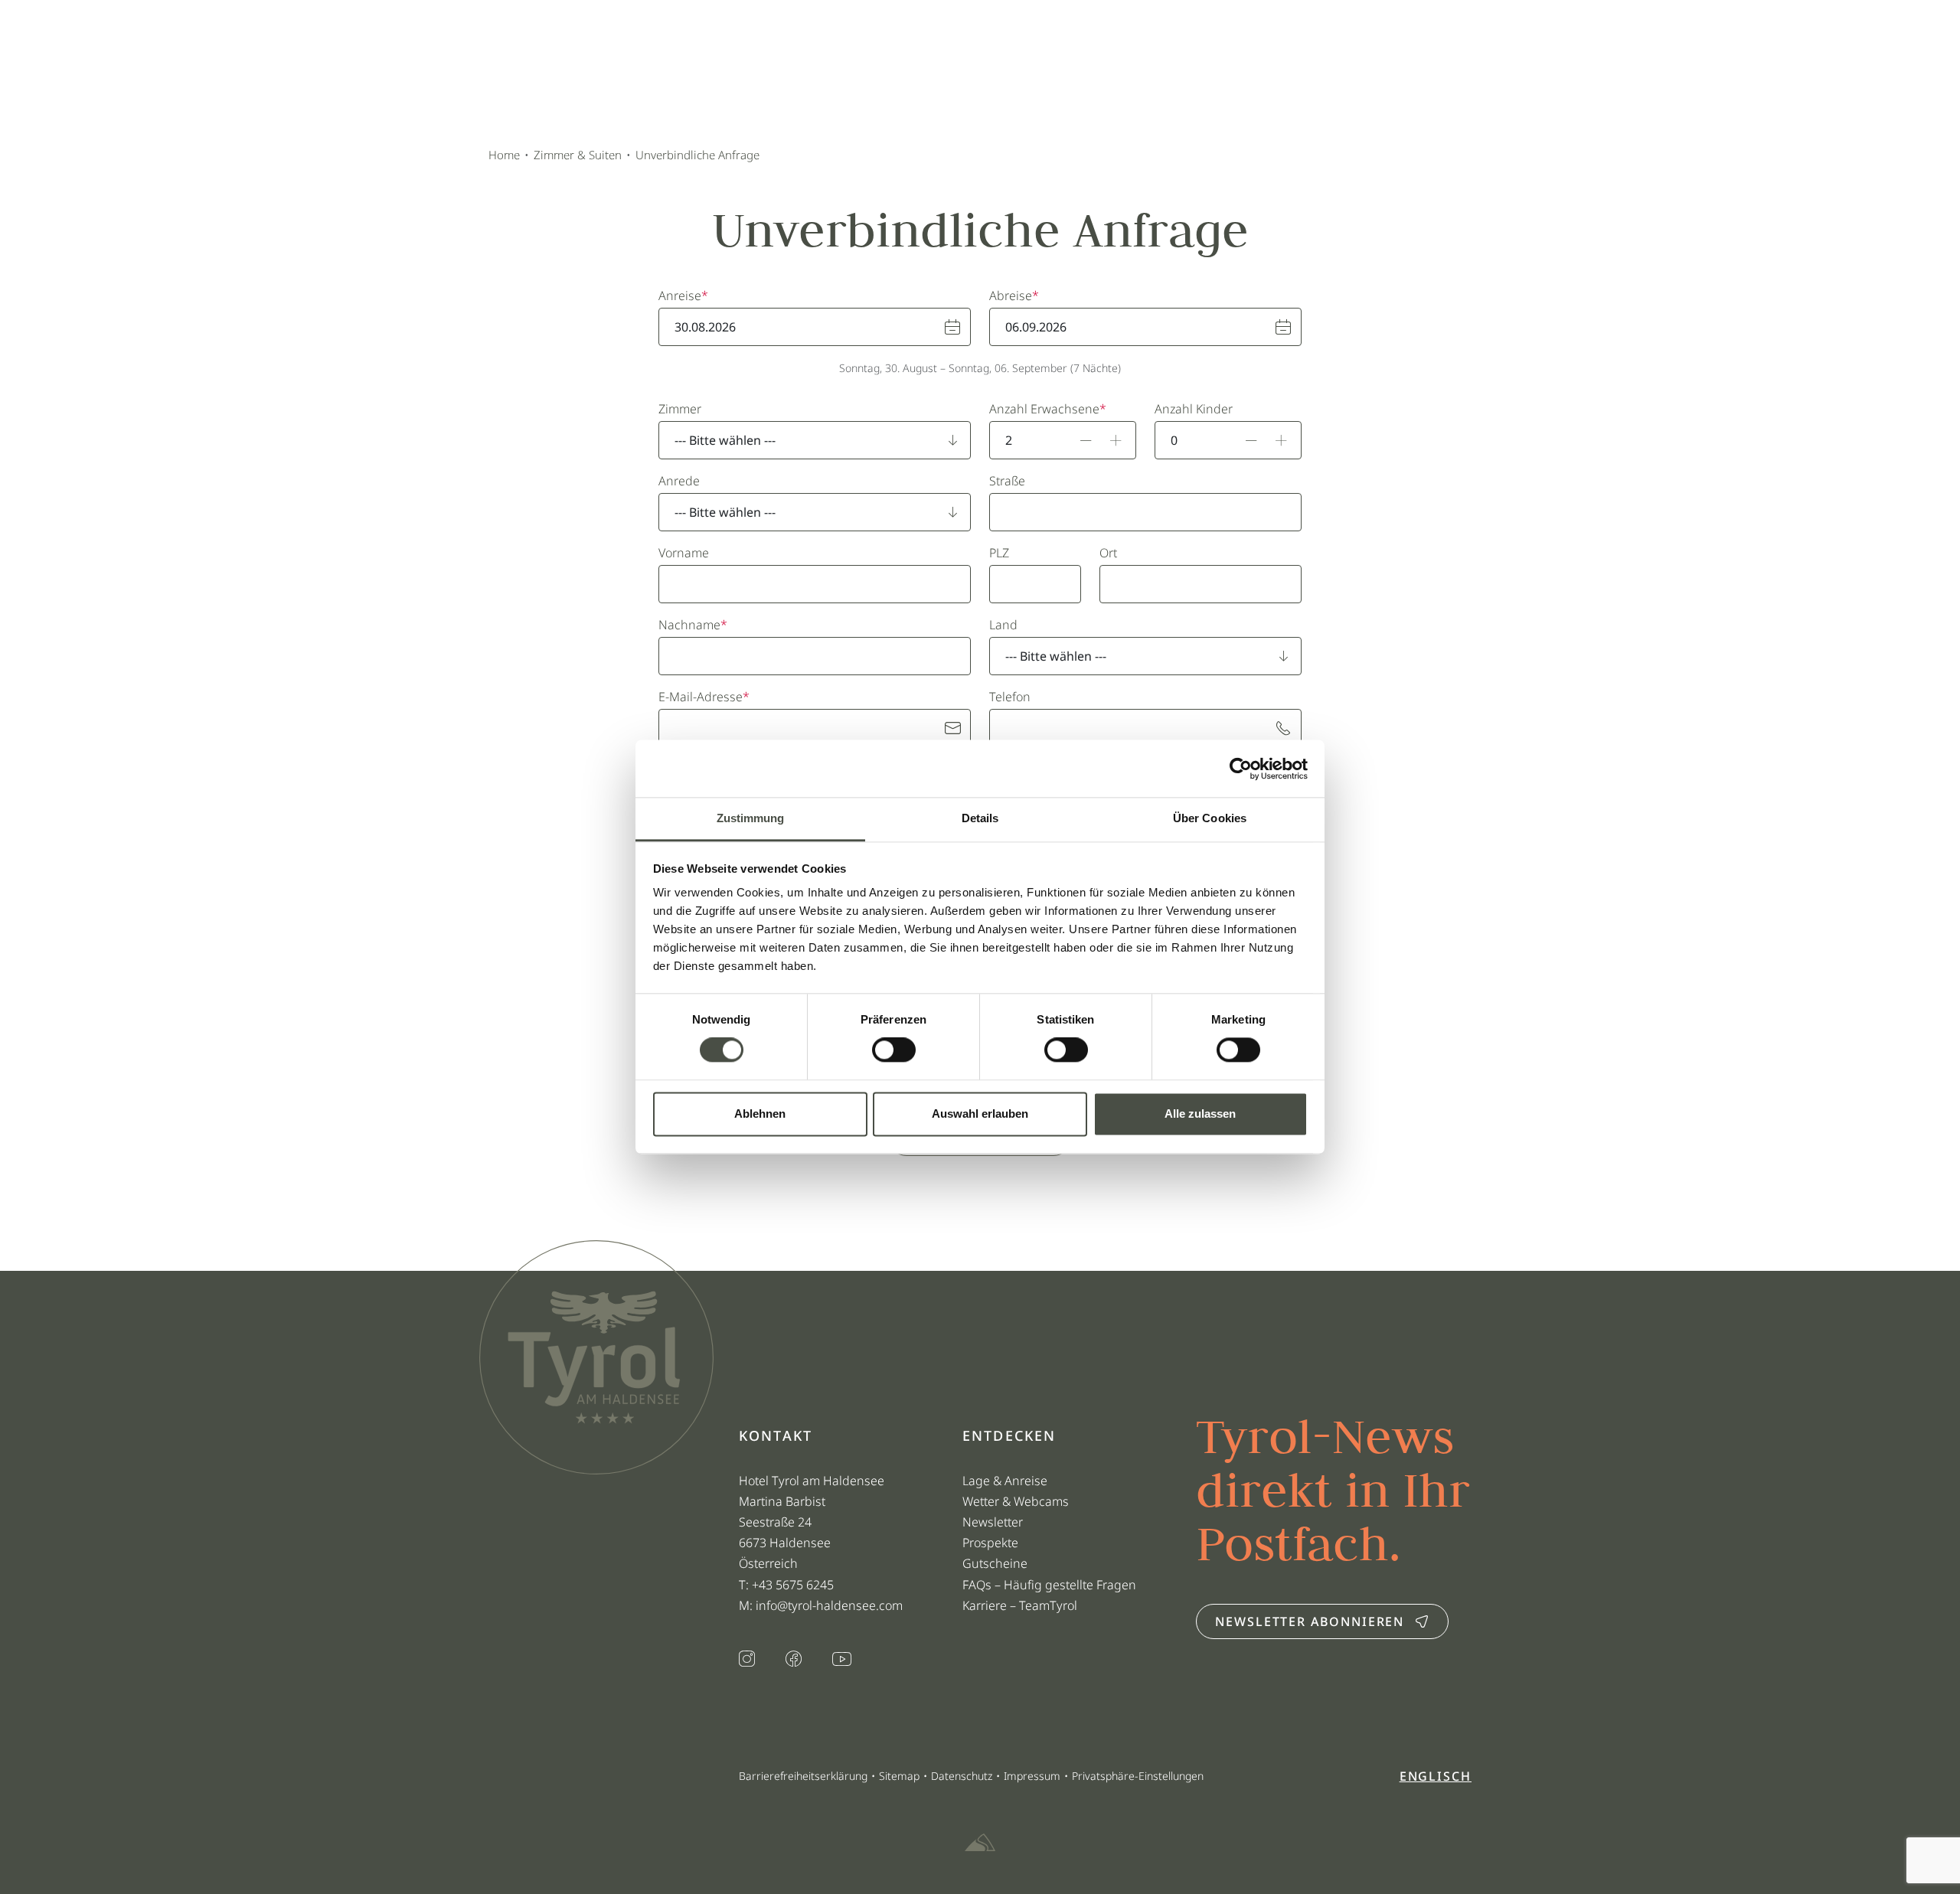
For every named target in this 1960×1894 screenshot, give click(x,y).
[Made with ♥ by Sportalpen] (980, 1843)
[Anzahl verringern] (1086, 440)
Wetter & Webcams (1016, 1501)
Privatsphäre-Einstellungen (1138, 1776)
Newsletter (993, 1522)
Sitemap (899, 1776)
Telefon (1010, 697)
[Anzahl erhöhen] (1116, 440)
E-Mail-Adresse (701, 697)
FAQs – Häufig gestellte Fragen (1049, 1585)
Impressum (1032, 1776)
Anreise (680, 296)
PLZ (999, 553)
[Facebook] (794, 1661)
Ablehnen (760, 1114)
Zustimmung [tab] (751, 818)
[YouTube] (842, 1660)
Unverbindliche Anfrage (697, 155)
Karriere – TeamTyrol (1020, 1605)
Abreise (1011, 296)
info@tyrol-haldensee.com (829, 1605)
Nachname (689, 625)
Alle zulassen (1200, 1114)
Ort (1108, 553)
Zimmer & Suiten (578, 155)
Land (1003, 625)
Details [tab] (980, 818)
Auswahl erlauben (980, 1114)
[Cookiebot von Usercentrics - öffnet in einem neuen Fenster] (1241, 769)
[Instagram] (747, 1661)
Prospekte (990, 1543)
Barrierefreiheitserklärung (803, 1776)
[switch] (894, 1050)
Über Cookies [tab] (1210, 818)
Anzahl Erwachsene (1044, 409)
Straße (1007, 481)
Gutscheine (995, 1563)
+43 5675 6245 (794, 1585)
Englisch (1436, 1776)
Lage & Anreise (1005, 1481)
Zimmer (680, 409)
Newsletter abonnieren (1310, 1621)
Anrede (679, 481)
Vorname (684, 553)
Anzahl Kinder (1194, 409)
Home (504, 155)
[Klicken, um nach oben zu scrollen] (490, 1840)
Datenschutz (962, 1776)
